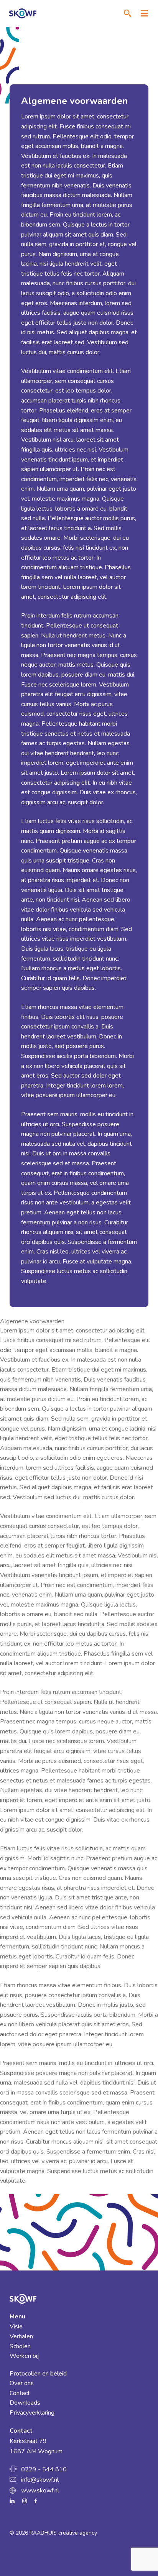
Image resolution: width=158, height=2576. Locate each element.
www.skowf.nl (40, 2491)
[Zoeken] (128, 13)
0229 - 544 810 (44, 2469)
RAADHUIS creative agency (63, 2533)
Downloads (25, 2403)
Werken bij (24, 2356)
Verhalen (21, 2336)
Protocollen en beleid (38, 2374)
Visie (16, 2326)
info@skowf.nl (40, 2480)
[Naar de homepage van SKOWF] (79, 2299)
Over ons (22, 2383)
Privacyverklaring (32, 2413)
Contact (20, 2393)
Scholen (20, 2346)
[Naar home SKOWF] (23, 13)
